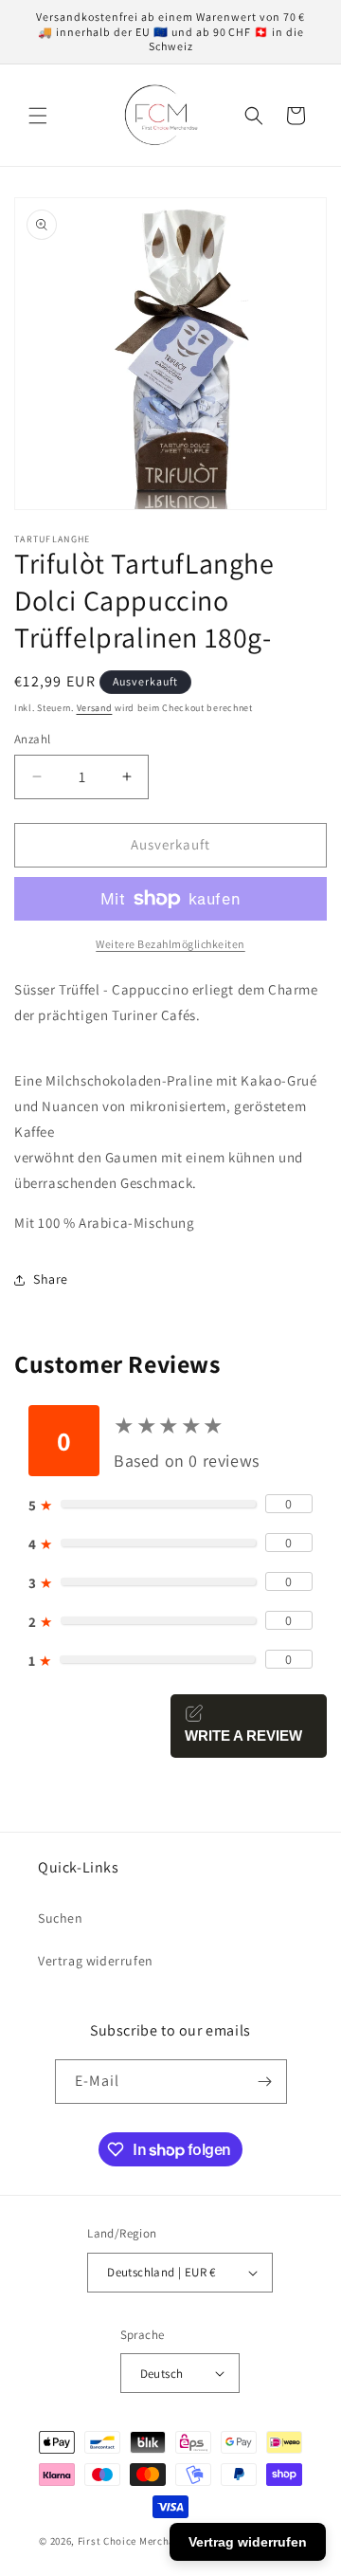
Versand (95, 708)
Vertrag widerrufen (96, 1961)
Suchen (61, 1918)
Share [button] (51, 1279)
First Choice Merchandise (140, 2541)
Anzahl (32, 739)
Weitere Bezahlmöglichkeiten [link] (170, 944)
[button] (38, 116)
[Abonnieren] (265, 2082)
